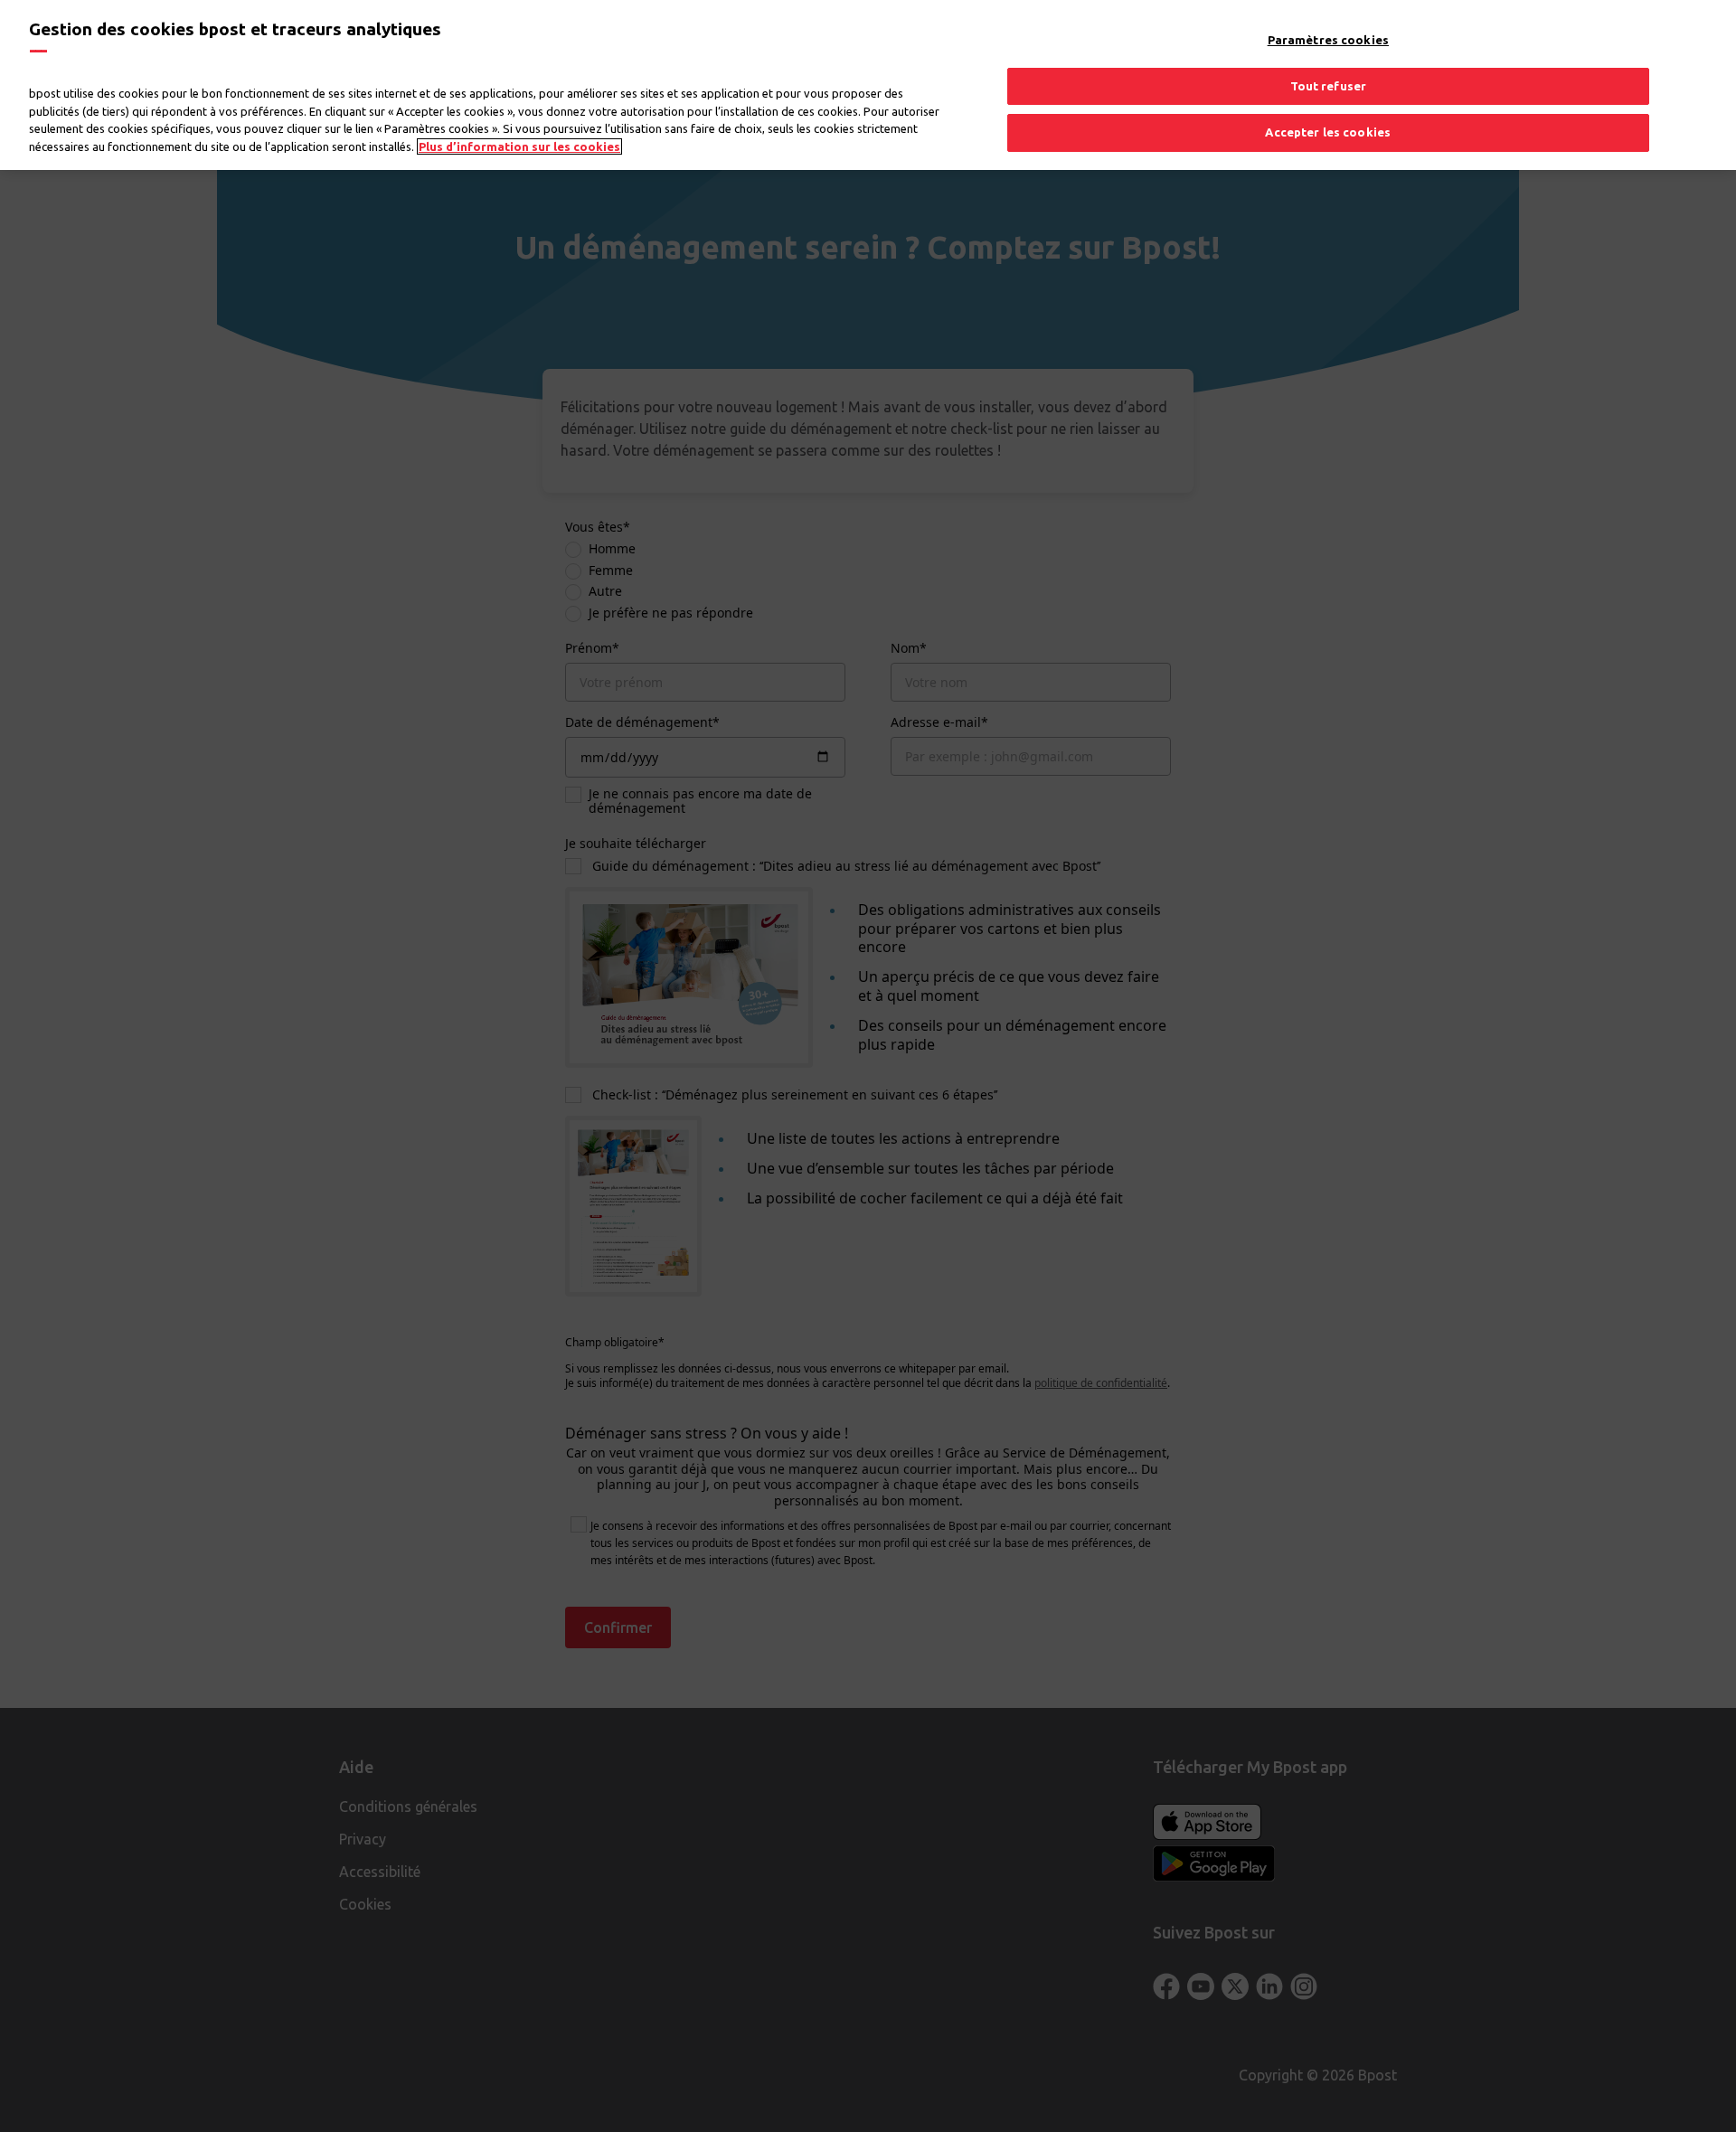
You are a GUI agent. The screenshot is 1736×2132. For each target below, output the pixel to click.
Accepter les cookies (1328, 132)
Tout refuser (1329, 86)
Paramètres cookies (1328, 40)
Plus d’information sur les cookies (519, 146)
